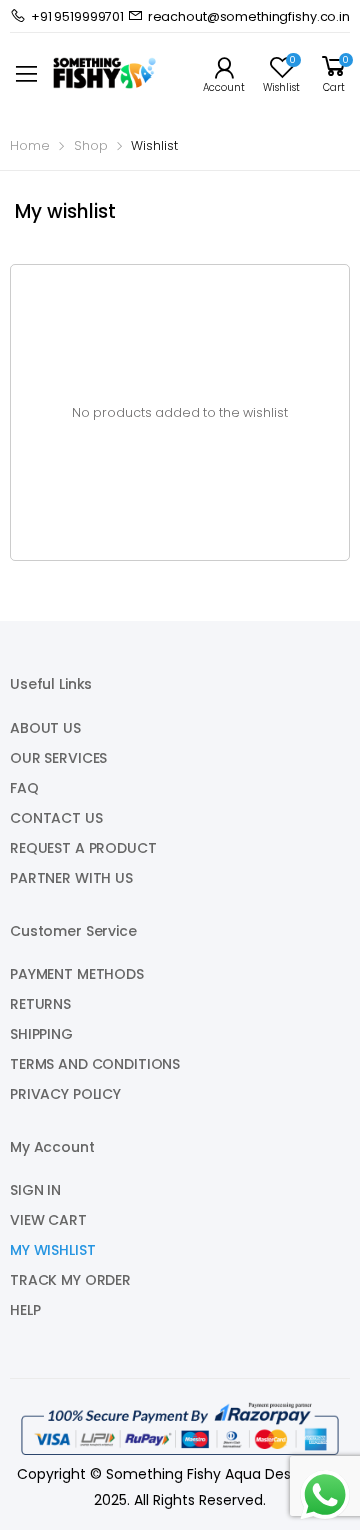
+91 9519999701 (77, 16)
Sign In (35, 1190)
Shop (91, 145)
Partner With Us (71, 878)
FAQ (24, 788)
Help (25, 1310)
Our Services (58, 758)
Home (30, 145)
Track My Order (70, 1280)
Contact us (56, 818)
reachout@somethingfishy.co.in (249, 16)
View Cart (48, 1220)
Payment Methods (77, 974)
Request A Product (83, 848)
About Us (45, 728)
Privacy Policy (65, 1094)
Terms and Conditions (95, 1064)
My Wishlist (52, 1250)
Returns (40, 1004)
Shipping (41, 1034)
